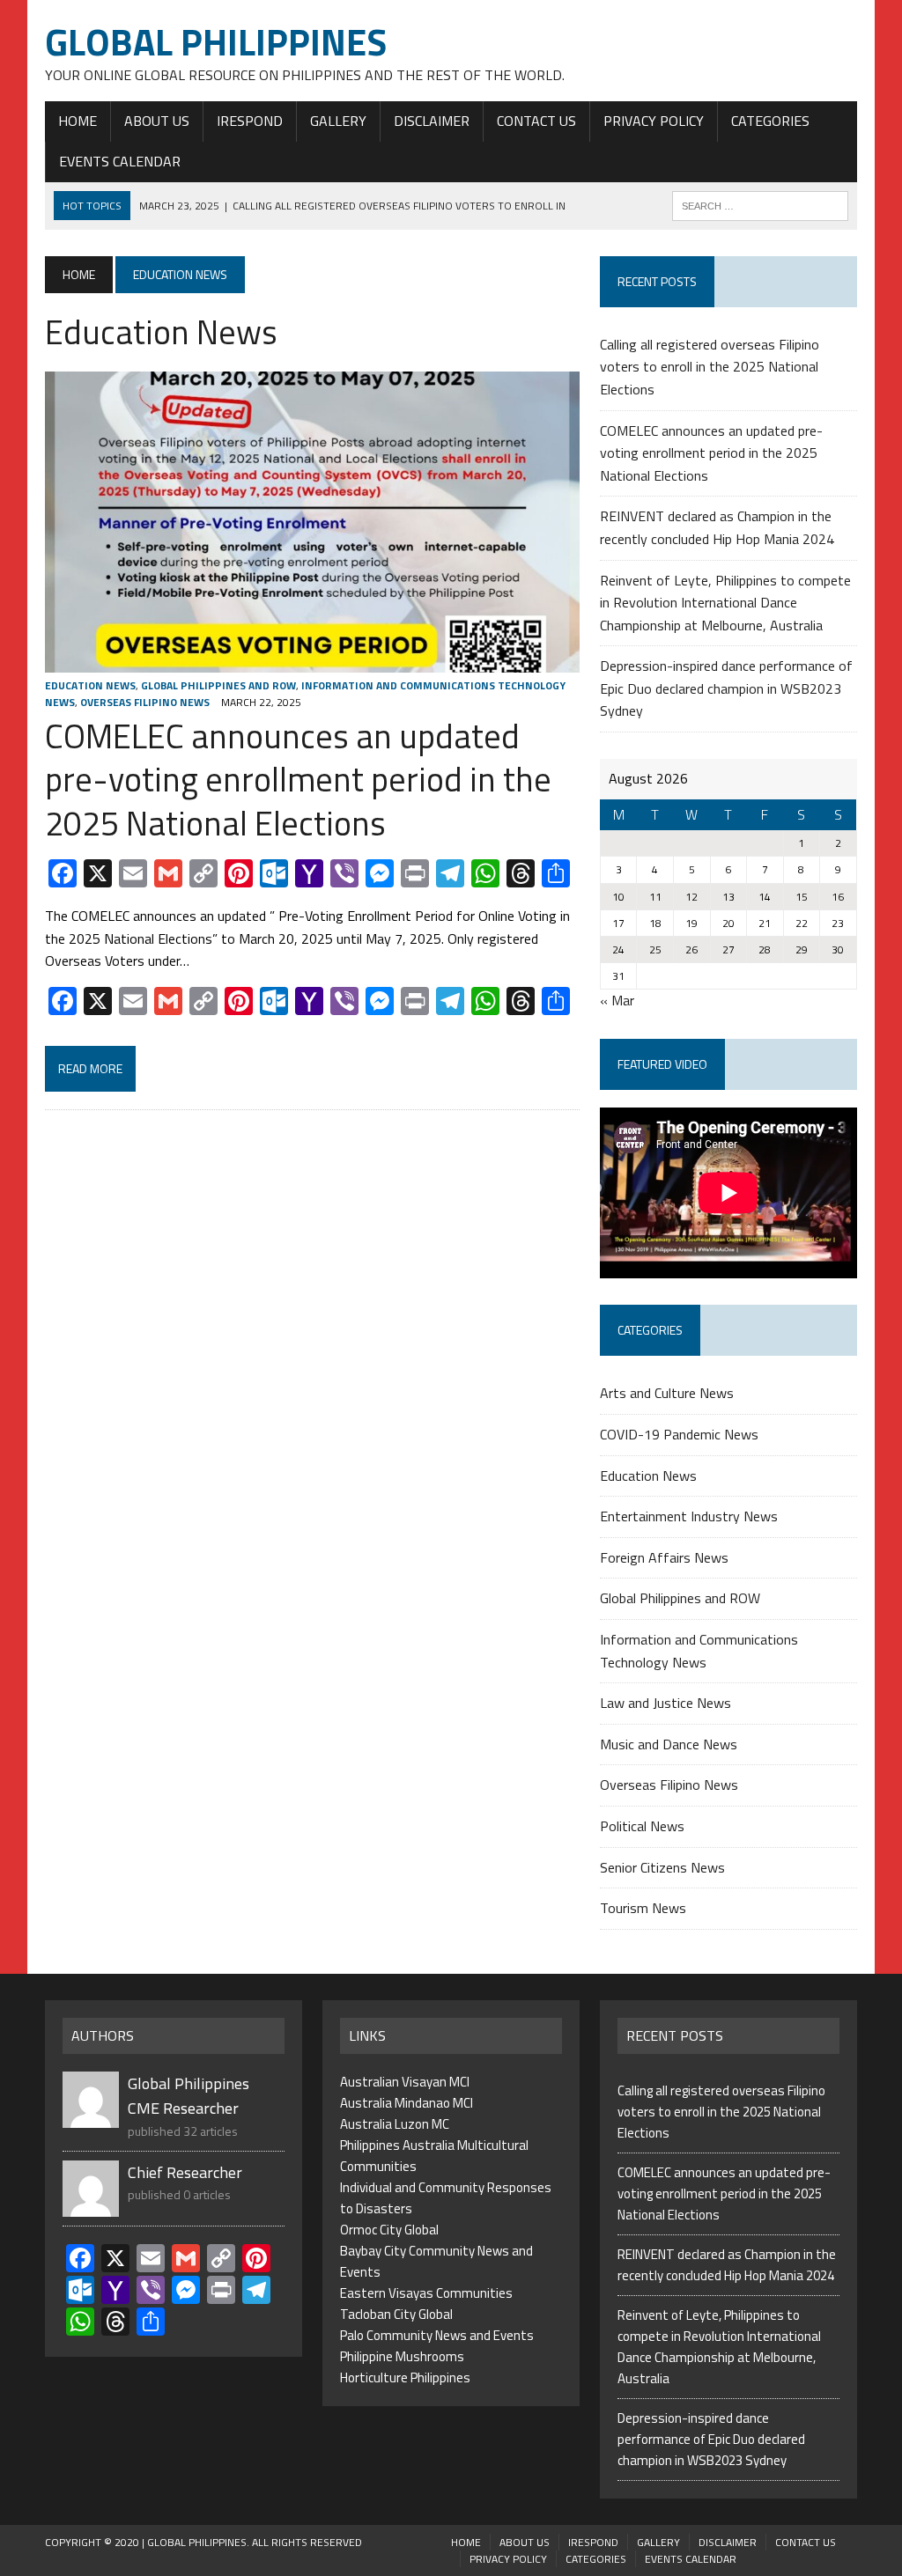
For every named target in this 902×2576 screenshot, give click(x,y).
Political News (642, 1826)
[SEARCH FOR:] (760, 204)
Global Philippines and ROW (218, 685)
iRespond (250, 121)
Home (78, 121)
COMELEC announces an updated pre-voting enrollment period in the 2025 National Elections (298, 780)
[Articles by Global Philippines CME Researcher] (91, 2117)
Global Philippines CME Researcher (189, 2096)
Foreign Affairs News (664, 1557)
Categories (770, 121)
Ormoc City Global (389, 2230)
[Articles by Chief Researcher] (91, 2206)
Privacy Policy (654, 121)
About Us (157, 121)
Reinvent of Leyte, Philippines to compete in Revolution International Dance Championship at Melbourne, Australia (725, 603)
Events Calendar (120, 161)
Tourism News (643, 1908)
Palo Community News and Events (437, 2335)
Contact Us (536, 121)
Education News (90, 685)
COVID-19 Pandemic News (679, 1434)
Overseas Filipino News (145, 702)
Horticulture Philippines (405, 2377)
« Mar (617, 1000)
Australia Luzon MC (395, 2124)
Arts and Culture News (667, 1393)
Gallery (338, 121)
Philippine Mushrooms (402, 2356)
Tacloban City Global (396, 2314)
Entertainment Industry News (689, 1516)
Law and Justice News (665, 1703)
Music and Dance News (669, 1744)
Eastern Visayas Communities (426, 2293)
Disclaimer (432, 121)
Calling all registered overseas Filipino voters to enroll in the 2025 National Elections (710, 367)
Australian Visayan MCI (405, 2082)
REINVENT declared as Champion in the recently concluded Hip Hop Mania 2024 (717, 527)
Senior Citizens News (662, 1867)
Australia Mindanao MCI (407, 2103)
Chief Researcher (185, 2172)
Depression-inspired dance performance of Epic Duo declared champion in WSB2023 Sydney (726, 688)
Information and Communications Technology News (699, 1651)
